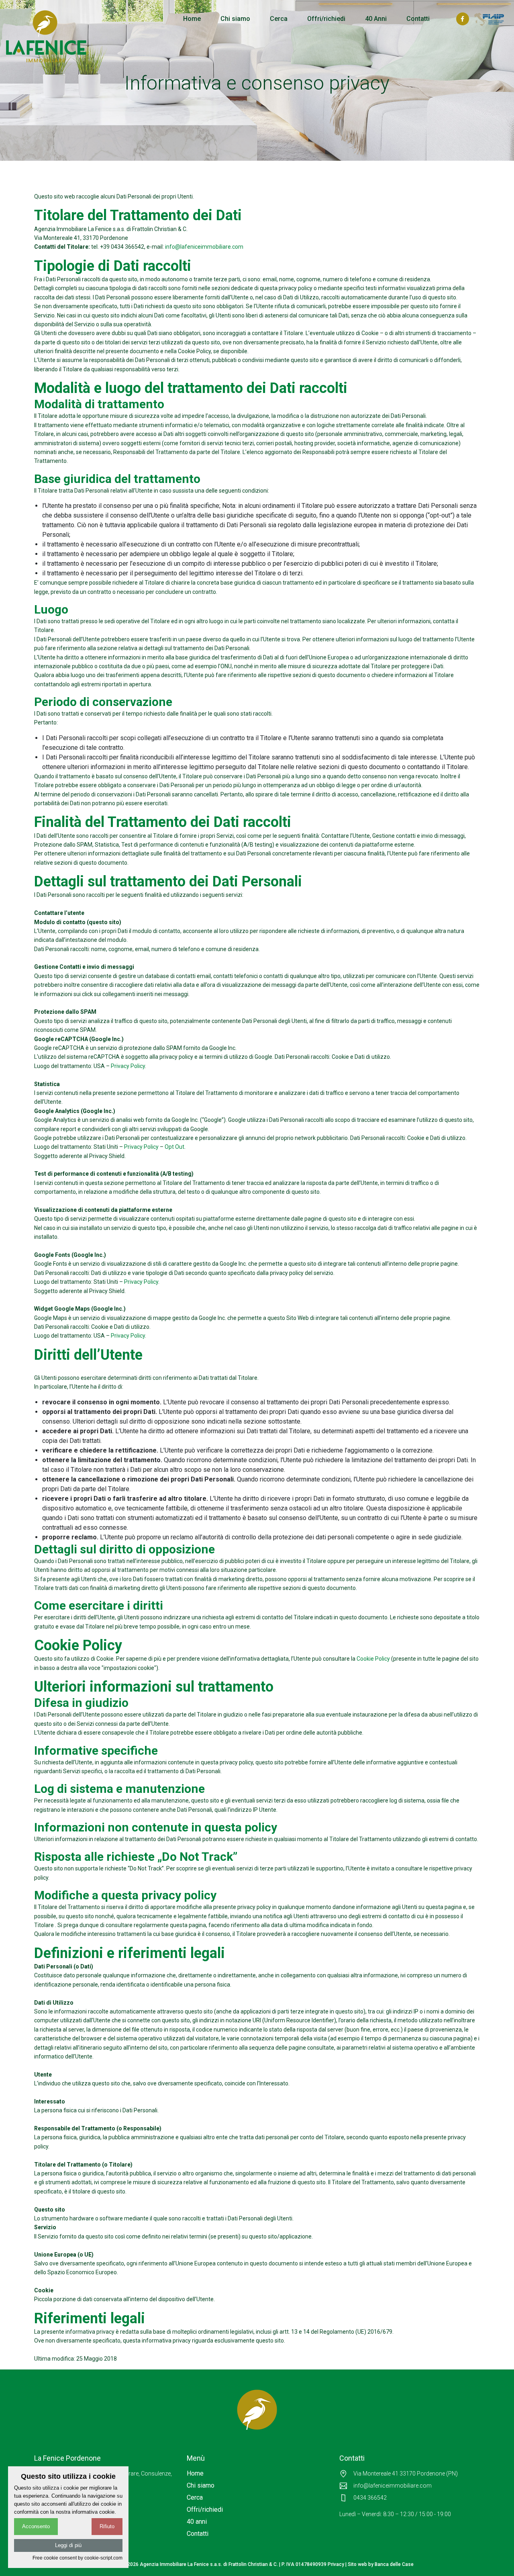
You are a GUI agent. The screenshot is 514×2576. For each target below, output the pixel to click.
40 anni (197, 2522)
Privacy (336, 2564)
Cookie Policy (373, 1659)
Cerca (279, 19)
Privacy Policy (128, 1066)
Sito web (357, 2564)
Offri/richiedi (326, 19)
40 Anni (376, 19)
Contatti (418, 19)
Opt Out (174, 1147)
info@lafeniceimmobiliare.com (204, 247)
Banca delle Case (394, 2564)
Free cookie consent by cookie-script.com (78, 2558)
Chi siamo (235, 19)
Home (192, 19)
